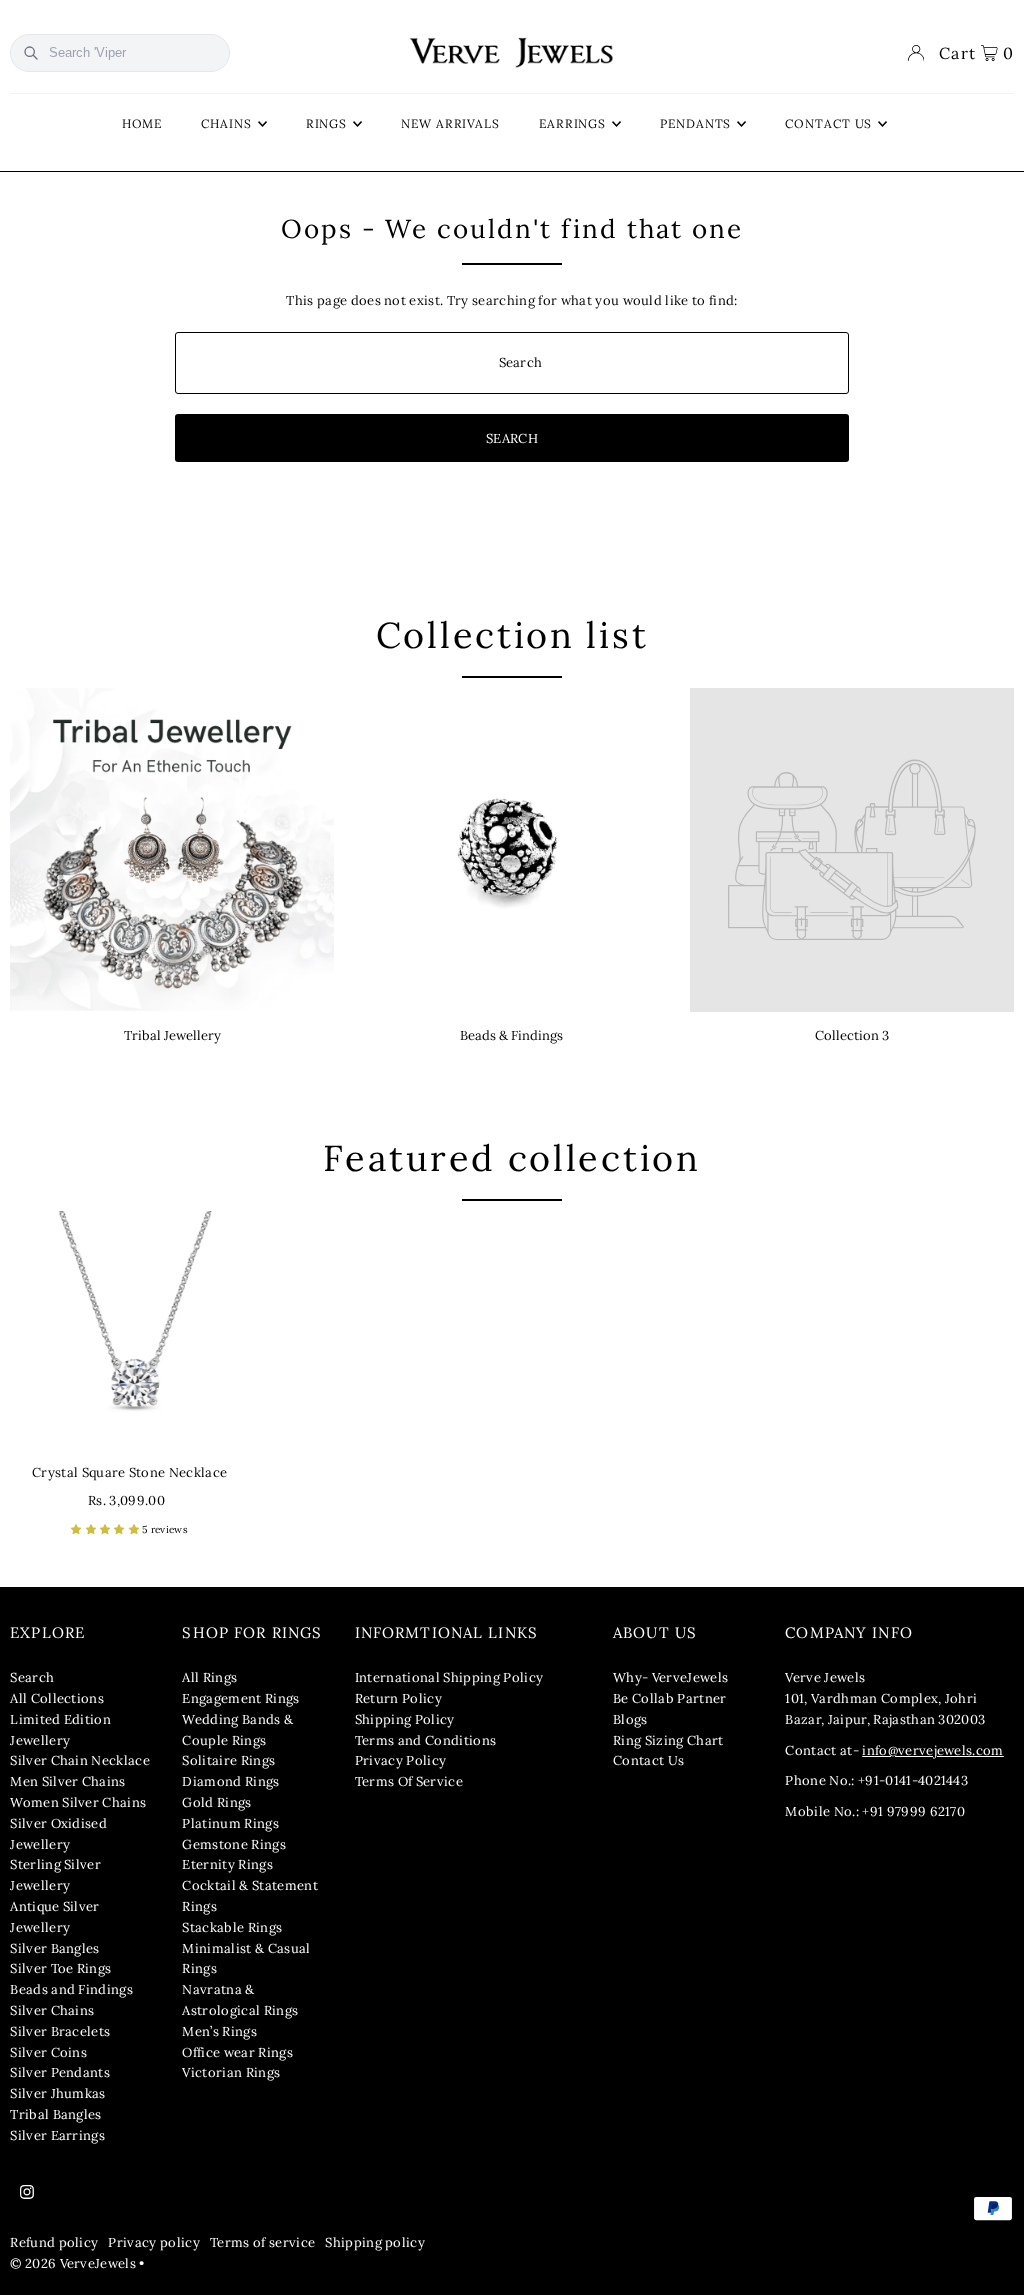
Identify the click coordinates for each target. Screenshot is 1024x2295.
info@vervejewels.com (933, 1750)
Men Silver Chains (68, 1781)
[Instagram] (27, 2193)
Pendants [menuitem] (695, 123)
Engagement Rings (240, 1698)
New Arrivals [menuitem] (450, 123)
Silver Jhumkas (58, 2093)
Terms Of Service (409, 1781)
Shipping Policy (405, 1719)
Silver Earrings (57, 2135)
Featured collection (511, 1158)
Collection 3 (852, 1035)
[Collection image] (852, 850)
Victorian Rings (231, 2072)
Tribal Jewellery (172, 1035)
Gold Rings (216, 1802)
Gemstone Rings (234, 1844)
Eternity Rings (227, 1864)
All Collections (57, 1698)
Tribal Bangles (56, 2114)
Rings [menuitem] (327, 123)
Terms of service (262, 2242)
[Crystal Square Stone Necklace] (129, 1330)
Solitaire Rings (228, 1760)
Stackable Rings (232, 1927)
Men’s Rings (219, 2031)
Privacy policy (154, 2242)
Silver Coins (48, 2052)
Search (32, 1677)
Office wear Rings (237, 2052)
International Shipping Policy (449, 1677)
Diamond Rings (230, 1781)
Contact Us (648, 1760)
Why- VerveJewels (670, 1677)
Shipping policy (375, 2242)
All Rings (209, 1677)
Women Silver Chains (78, 1802)
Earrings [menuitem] (572, 123)
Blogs (630, 1719)
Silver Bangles (55, 1948)
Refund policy (54, 2242)
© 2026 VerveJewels (73, 2263)
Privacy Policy (401, 1760)
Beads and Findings (71, 1989)
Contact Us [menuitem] (828, 123)
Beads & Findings (511, 1035)
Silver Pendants (60, 2072)
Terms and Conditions (426, 1740)
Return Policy (398, 1698)
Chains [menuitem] (226, 123)
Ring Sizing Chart (668, 1740)
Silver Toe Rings (60, 1968)
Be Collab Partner (670, 1698)
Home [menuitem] (142, 123)
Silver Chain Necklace (80, 1760)
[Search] (31, 53)
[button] (106, 1529)
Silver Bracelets (60, 2031)
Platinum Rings (230, 1823)
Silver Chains (52, 2010)
